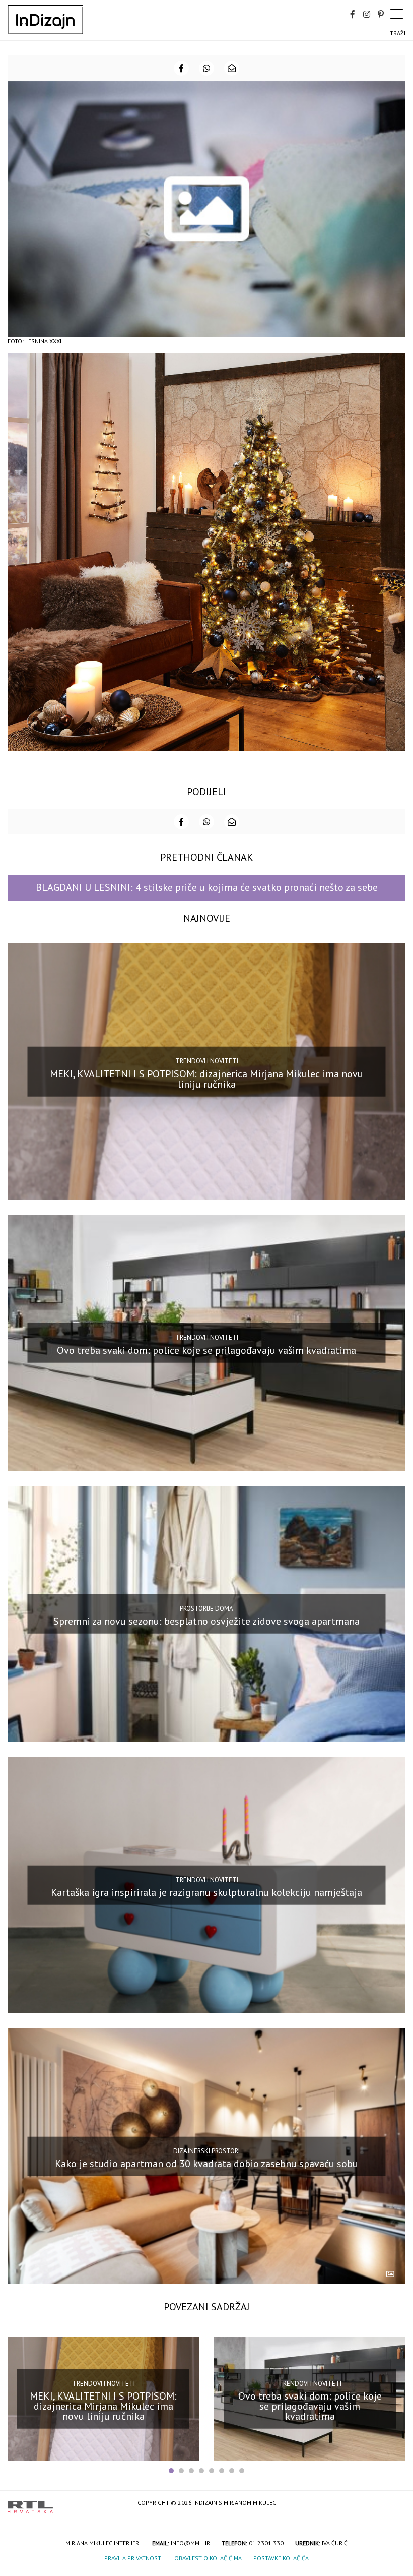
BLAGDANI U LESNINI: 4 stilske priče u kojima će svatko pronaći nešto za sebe (207, 887)
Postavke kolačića (281, 2558)
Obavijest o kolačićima (208, 2558)
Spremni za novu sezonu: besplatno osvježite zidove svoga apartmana (206, 1621)
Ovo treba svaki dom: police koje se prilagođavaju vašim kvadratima (206, 1350)
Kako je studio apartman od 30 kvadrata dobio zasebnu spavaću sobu (206, 2164)
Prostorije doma (206, 1609)
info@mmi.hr (190, 2543)
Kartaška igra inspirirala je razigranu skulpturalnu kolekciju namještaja (206, 1892)
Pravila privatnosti (133, 2558)
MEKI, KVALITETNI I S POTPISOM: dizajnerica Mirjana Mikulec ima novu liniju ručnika (206, 1079)
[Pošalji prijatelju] (232, 68)
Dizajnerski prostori (206, 2151)
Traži (398, 33)
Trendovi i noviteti (207, 1061)
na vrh (395, 2504)
